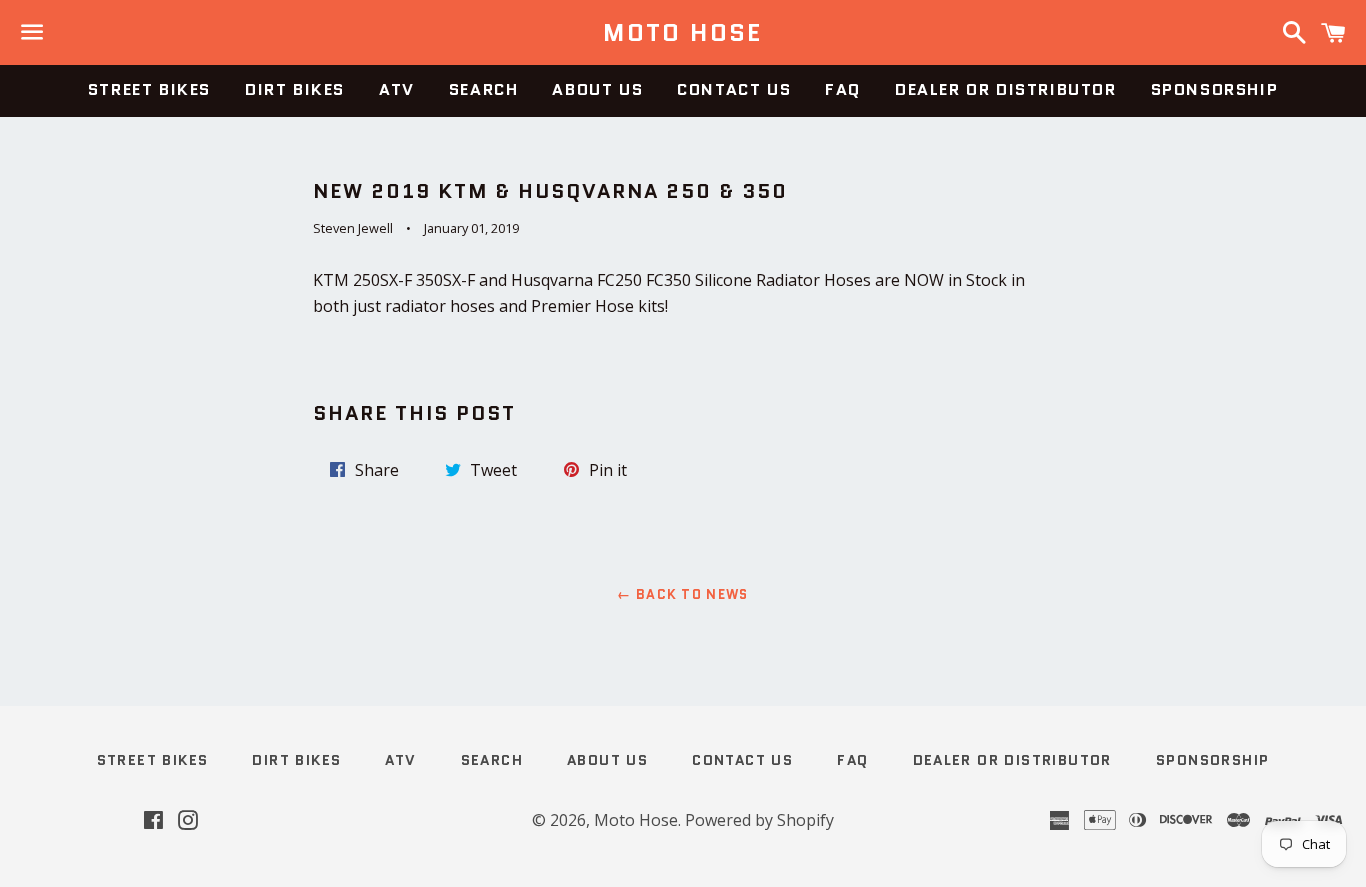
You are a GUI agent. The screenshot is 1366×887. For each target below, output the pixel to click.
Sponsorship (1215, 89)
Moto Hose (683, 33)
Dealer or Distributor (1006, 89)
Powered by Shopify (759, 820)
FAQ (843, 89)
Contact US (734, 89)
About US (597, 89)
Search (484, 89)
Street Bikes (149, 89)
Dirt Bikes (295, 89)
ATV (397, 89)
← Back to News (682, 594)
